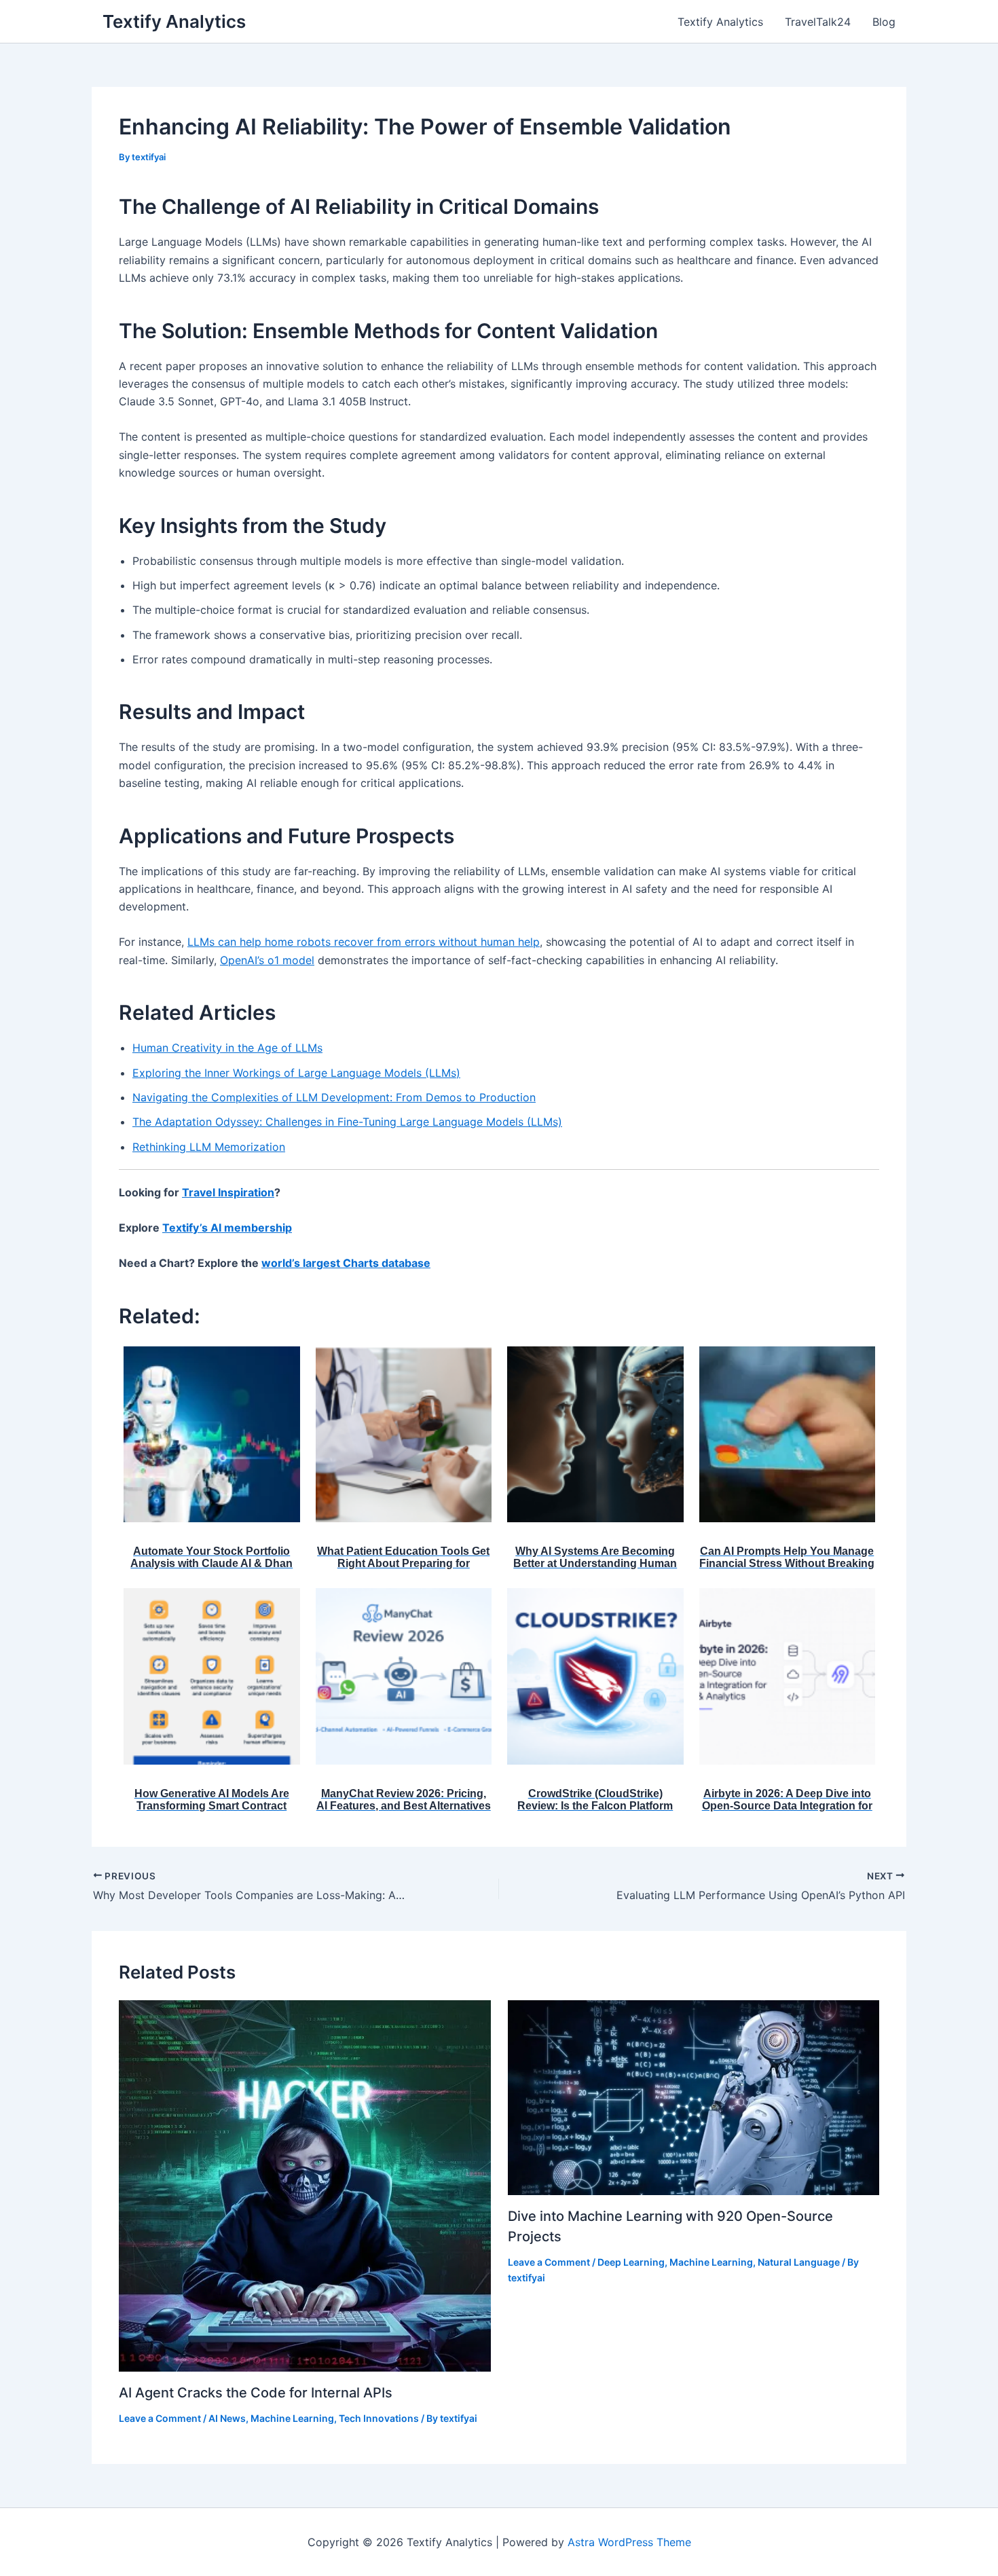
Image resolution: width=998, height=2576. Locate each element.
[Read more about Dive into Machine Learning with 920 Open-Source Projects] (694, 2097)
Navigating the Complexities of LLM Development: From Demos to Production (334, 1097)
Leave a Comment (160, 2418)
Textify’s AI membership (227, 1228)
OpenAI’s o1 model (267, 960)
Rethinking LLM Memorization (209, 1147)
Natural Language (799, 2262)
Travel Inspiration (228, 1192)
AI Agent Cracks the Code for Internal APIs (256, 2393)
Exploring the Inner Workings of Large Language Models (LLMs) (296, 1073)
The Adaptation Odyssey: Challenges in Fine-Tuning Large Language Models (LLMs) (347, 1122)
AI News (227, 2418)
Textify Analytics (174, 21)
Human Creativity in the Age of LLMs (227, 1048)
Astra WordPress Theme (629, 2542)
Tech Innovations (379, 2418)
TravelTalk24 (818, 22)
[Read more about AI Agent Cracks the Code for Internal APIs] (305, 2185)
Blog (884, 22)
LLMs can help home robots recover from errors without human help (364, 942)
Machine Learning (292, 2418)
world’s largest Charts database (346, 1263)
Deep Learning (631, 2262)
